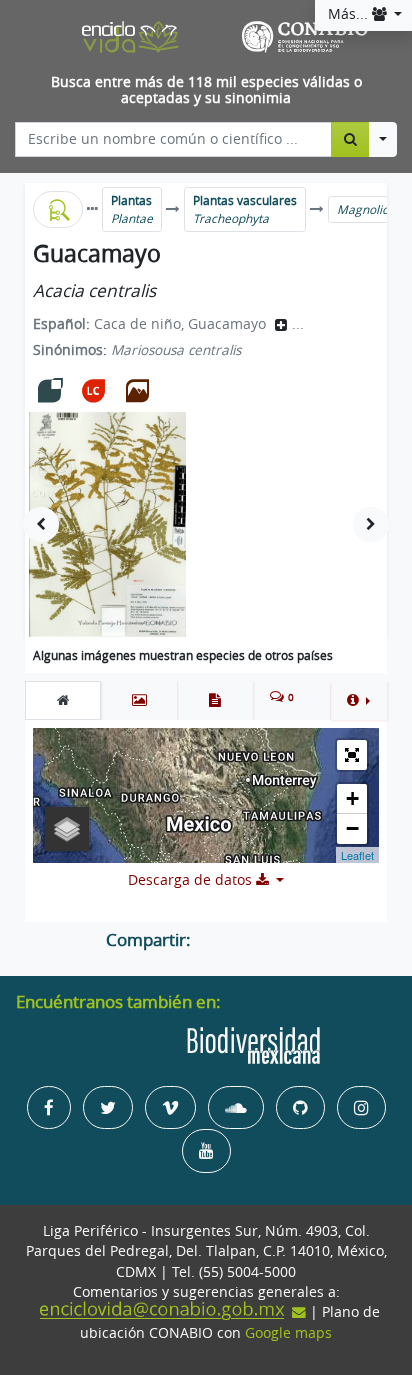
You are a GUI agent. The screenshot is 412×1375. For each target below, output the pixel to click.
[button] (358, 700)
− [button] (352, 828)
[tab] (63, 700)
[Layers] (67, 829)
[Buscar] (350, 139)
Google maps (288, 1333)
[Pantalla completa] (352, 755)
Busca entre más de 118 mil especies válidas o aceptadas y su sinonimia (206, 90)
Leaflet (357, 855)
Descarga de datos (192, 880)
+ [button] (352, 798)
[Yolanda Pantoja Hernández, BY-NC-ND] (107, 524)
